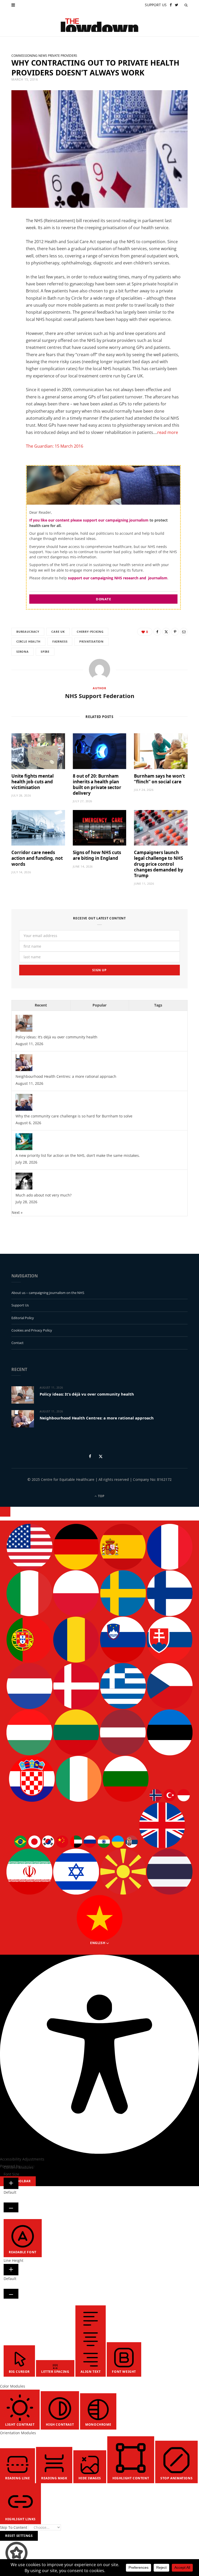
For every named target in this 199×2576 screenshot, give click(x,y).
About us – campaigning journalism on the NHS (48, 1293)
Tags (158, 1005)
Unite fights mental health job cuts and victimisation (33, 782)
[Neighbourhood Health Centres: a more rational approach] (24, 1070)
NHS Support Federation (100, 696)
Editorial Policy (23, 1318)
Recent (41, 1005)
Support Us (20, 1305)
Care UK (58, 632)
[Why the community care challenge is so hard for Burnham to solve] (24, 1109)
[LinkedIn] (9, 264)
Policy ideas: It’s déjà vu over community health (56, 1037)
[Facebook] (9, 238)
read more (168, 432)
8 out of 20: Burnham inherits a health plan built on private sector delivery (97, 784)
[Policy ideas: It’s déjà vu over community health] (24, 1030)
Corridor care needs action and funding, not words (37, 858)
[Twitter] (9, 251)
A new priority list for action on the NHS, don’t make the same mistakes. (78, 1155)
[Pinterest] (175, 632)
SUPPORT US (156, 5)
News (43, 56)
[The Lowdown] (99, 23)
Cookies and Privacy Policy (32, 1330)
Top (101, 1496)
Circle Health (28, 641)
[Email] (9, 278)
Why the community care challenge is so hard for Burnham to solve (74, 1116)
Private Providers (63, 56)
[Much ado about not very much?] (24, 1188)
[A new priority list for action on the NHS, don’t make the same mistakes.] (24, 1149)
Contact (17, 1343)
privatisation (91, 641)
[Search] (186, 5)
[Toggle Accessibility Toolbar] (5, 1512)
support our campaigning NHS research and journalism (118, 578)
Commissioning (24, 56)
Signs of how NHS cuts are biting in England (97, 855)
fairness (60, 641)
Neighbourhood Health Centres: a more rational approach (66, 1076)
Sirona (23, 652)
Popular (99, 1005)
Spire (45, 652)
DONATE (103, 599)
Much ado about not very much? (44, 1195)
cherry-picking (90, 632)
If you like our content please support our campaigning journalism (89, 520)
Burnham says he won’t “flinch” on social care (159, 779)
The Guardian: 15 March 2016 (55, 446)
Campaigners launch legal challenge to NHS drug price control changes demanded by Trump (159, 864)
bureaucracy (28, 632)
